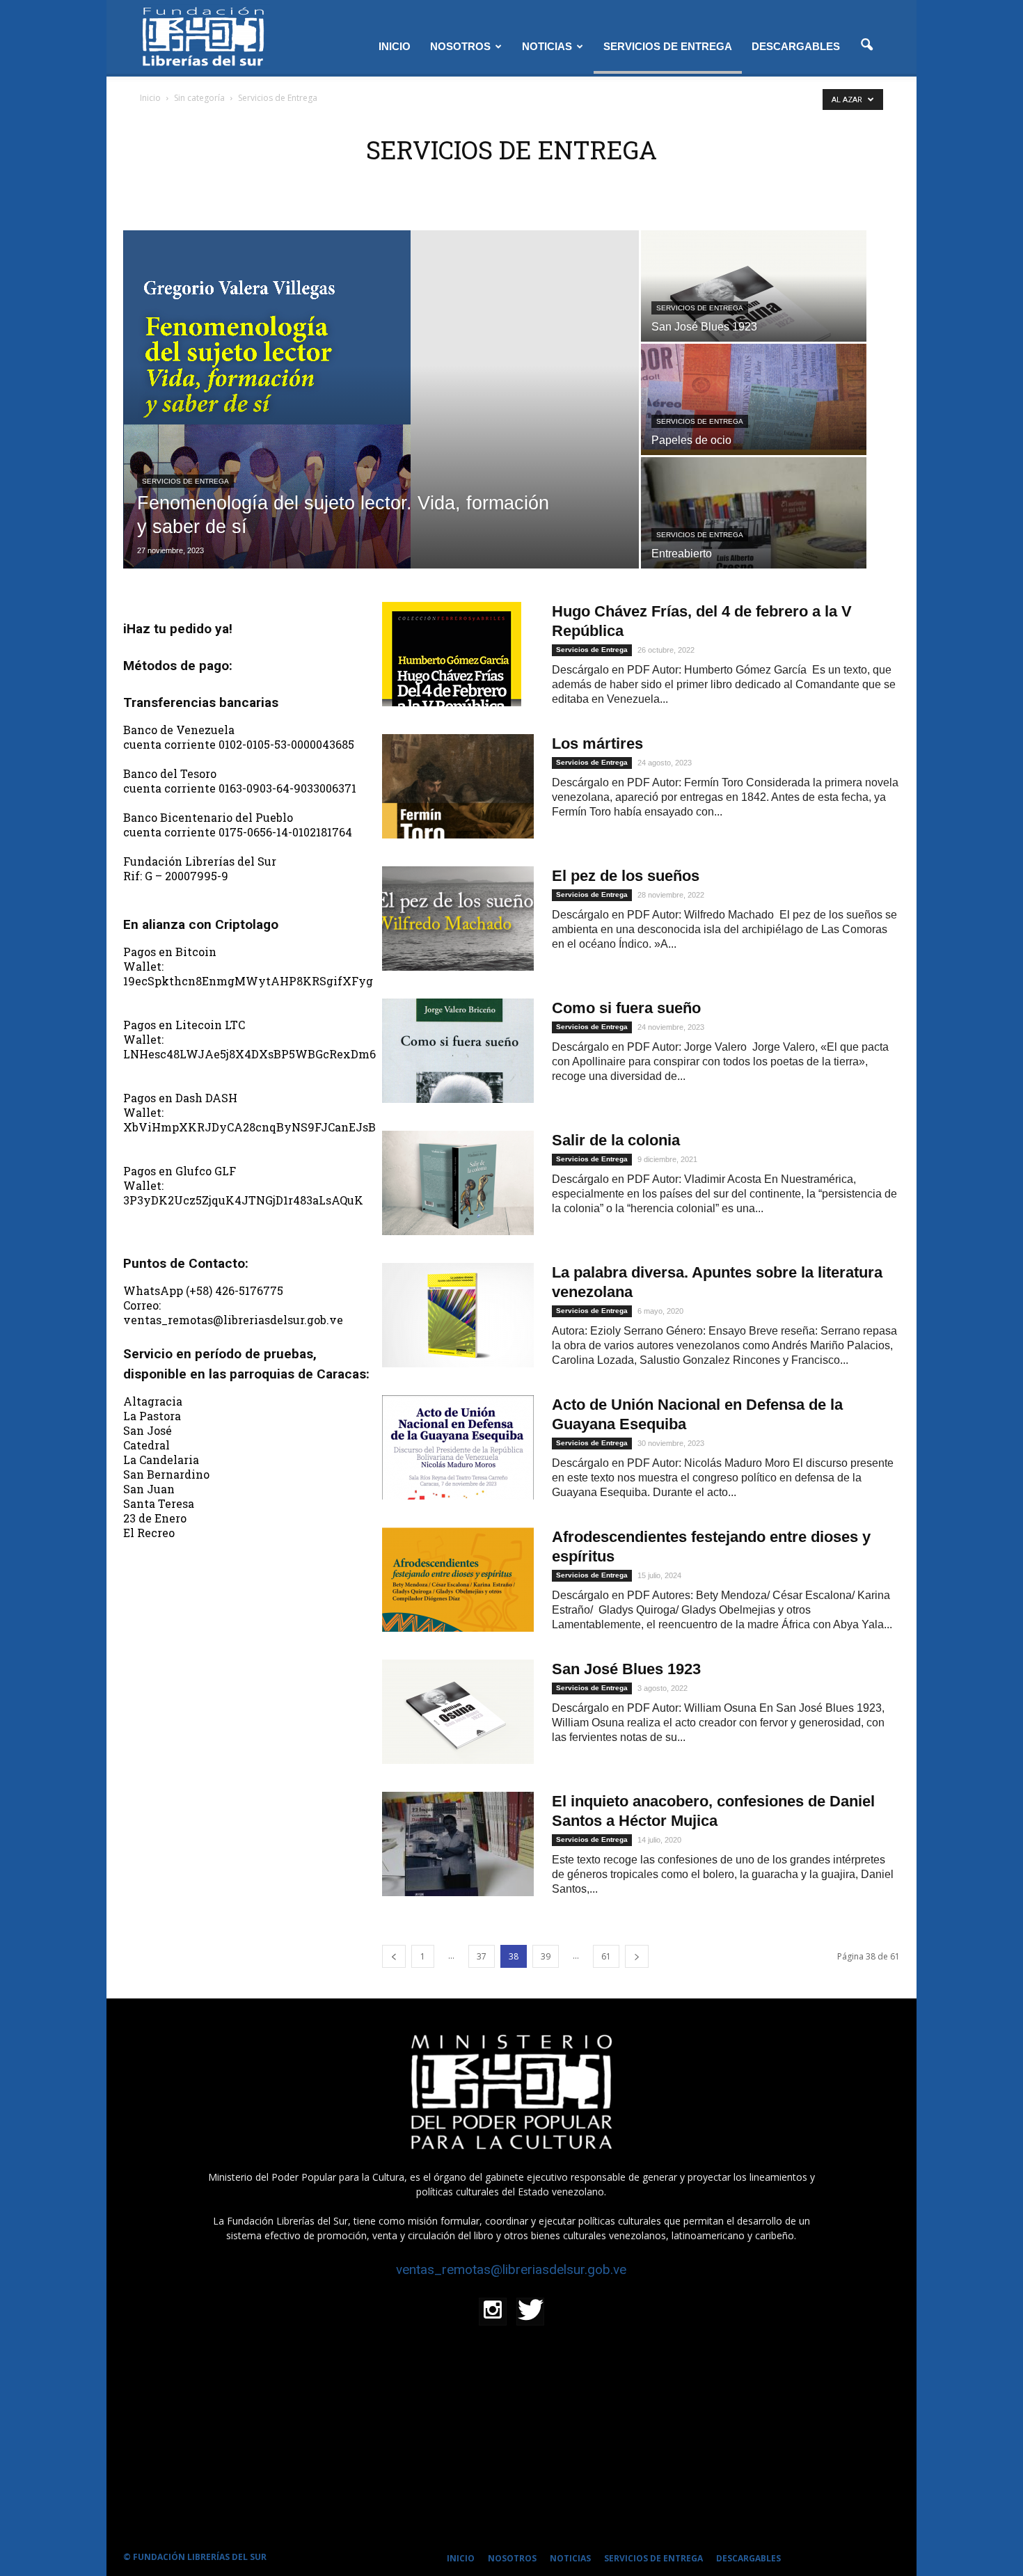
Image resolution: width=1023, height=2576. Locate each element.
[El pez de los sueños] (458, 919)
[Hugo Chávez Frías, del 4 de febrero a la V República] (452, 654)
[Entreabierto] (754, 541)
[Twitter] (530, 2312)
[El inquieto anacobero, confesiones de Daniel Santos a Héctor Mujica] (458, 1844)
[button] (866, 45)
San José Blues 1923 (626, 1669)
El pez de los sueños (626, 876)
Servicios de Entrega (185, 481)
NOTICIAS (547, 46)
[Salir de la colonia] (458, 1183)
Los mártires (597, 744)
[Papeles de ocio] (754, 428)
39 (546, 1956)
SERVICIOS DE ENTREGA (668, 46)
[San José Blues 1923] (754, 315)
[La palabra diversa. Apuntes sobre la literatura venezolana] (458, 1315)
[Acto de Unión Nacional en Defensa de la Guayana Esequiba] (458, 1447)
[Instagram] (493, 2312)
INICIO (395, 46)
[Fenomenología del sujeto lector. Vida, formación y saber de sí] (381, 399)
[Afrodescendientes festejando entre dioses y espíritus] (458, 1580)
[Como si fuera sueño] (458, 1051)
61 (606, 1956)
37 (482, 1956)
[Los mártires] (458, 786)
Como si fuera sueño (626, 1008)
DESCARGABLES (796, 46)
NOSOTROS (460, 46)
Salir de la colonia (616, 1140)
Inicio (150, 98)
